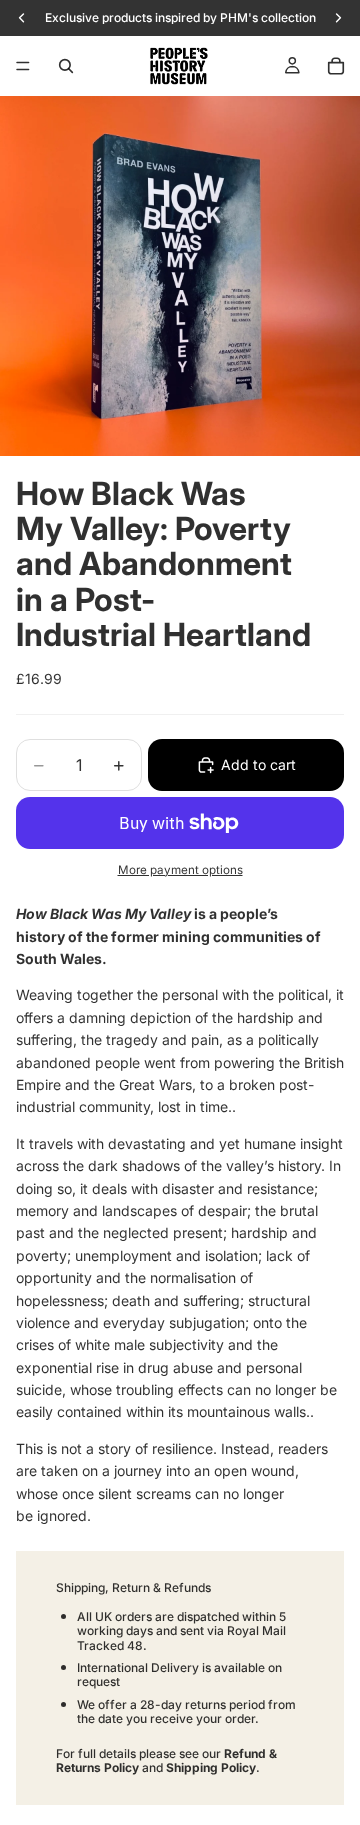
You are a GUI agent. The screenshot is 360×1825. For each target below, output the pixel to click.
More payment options (180, 870)
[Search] (66, 66)
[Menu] (23, 66)
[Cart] (336, 66)
